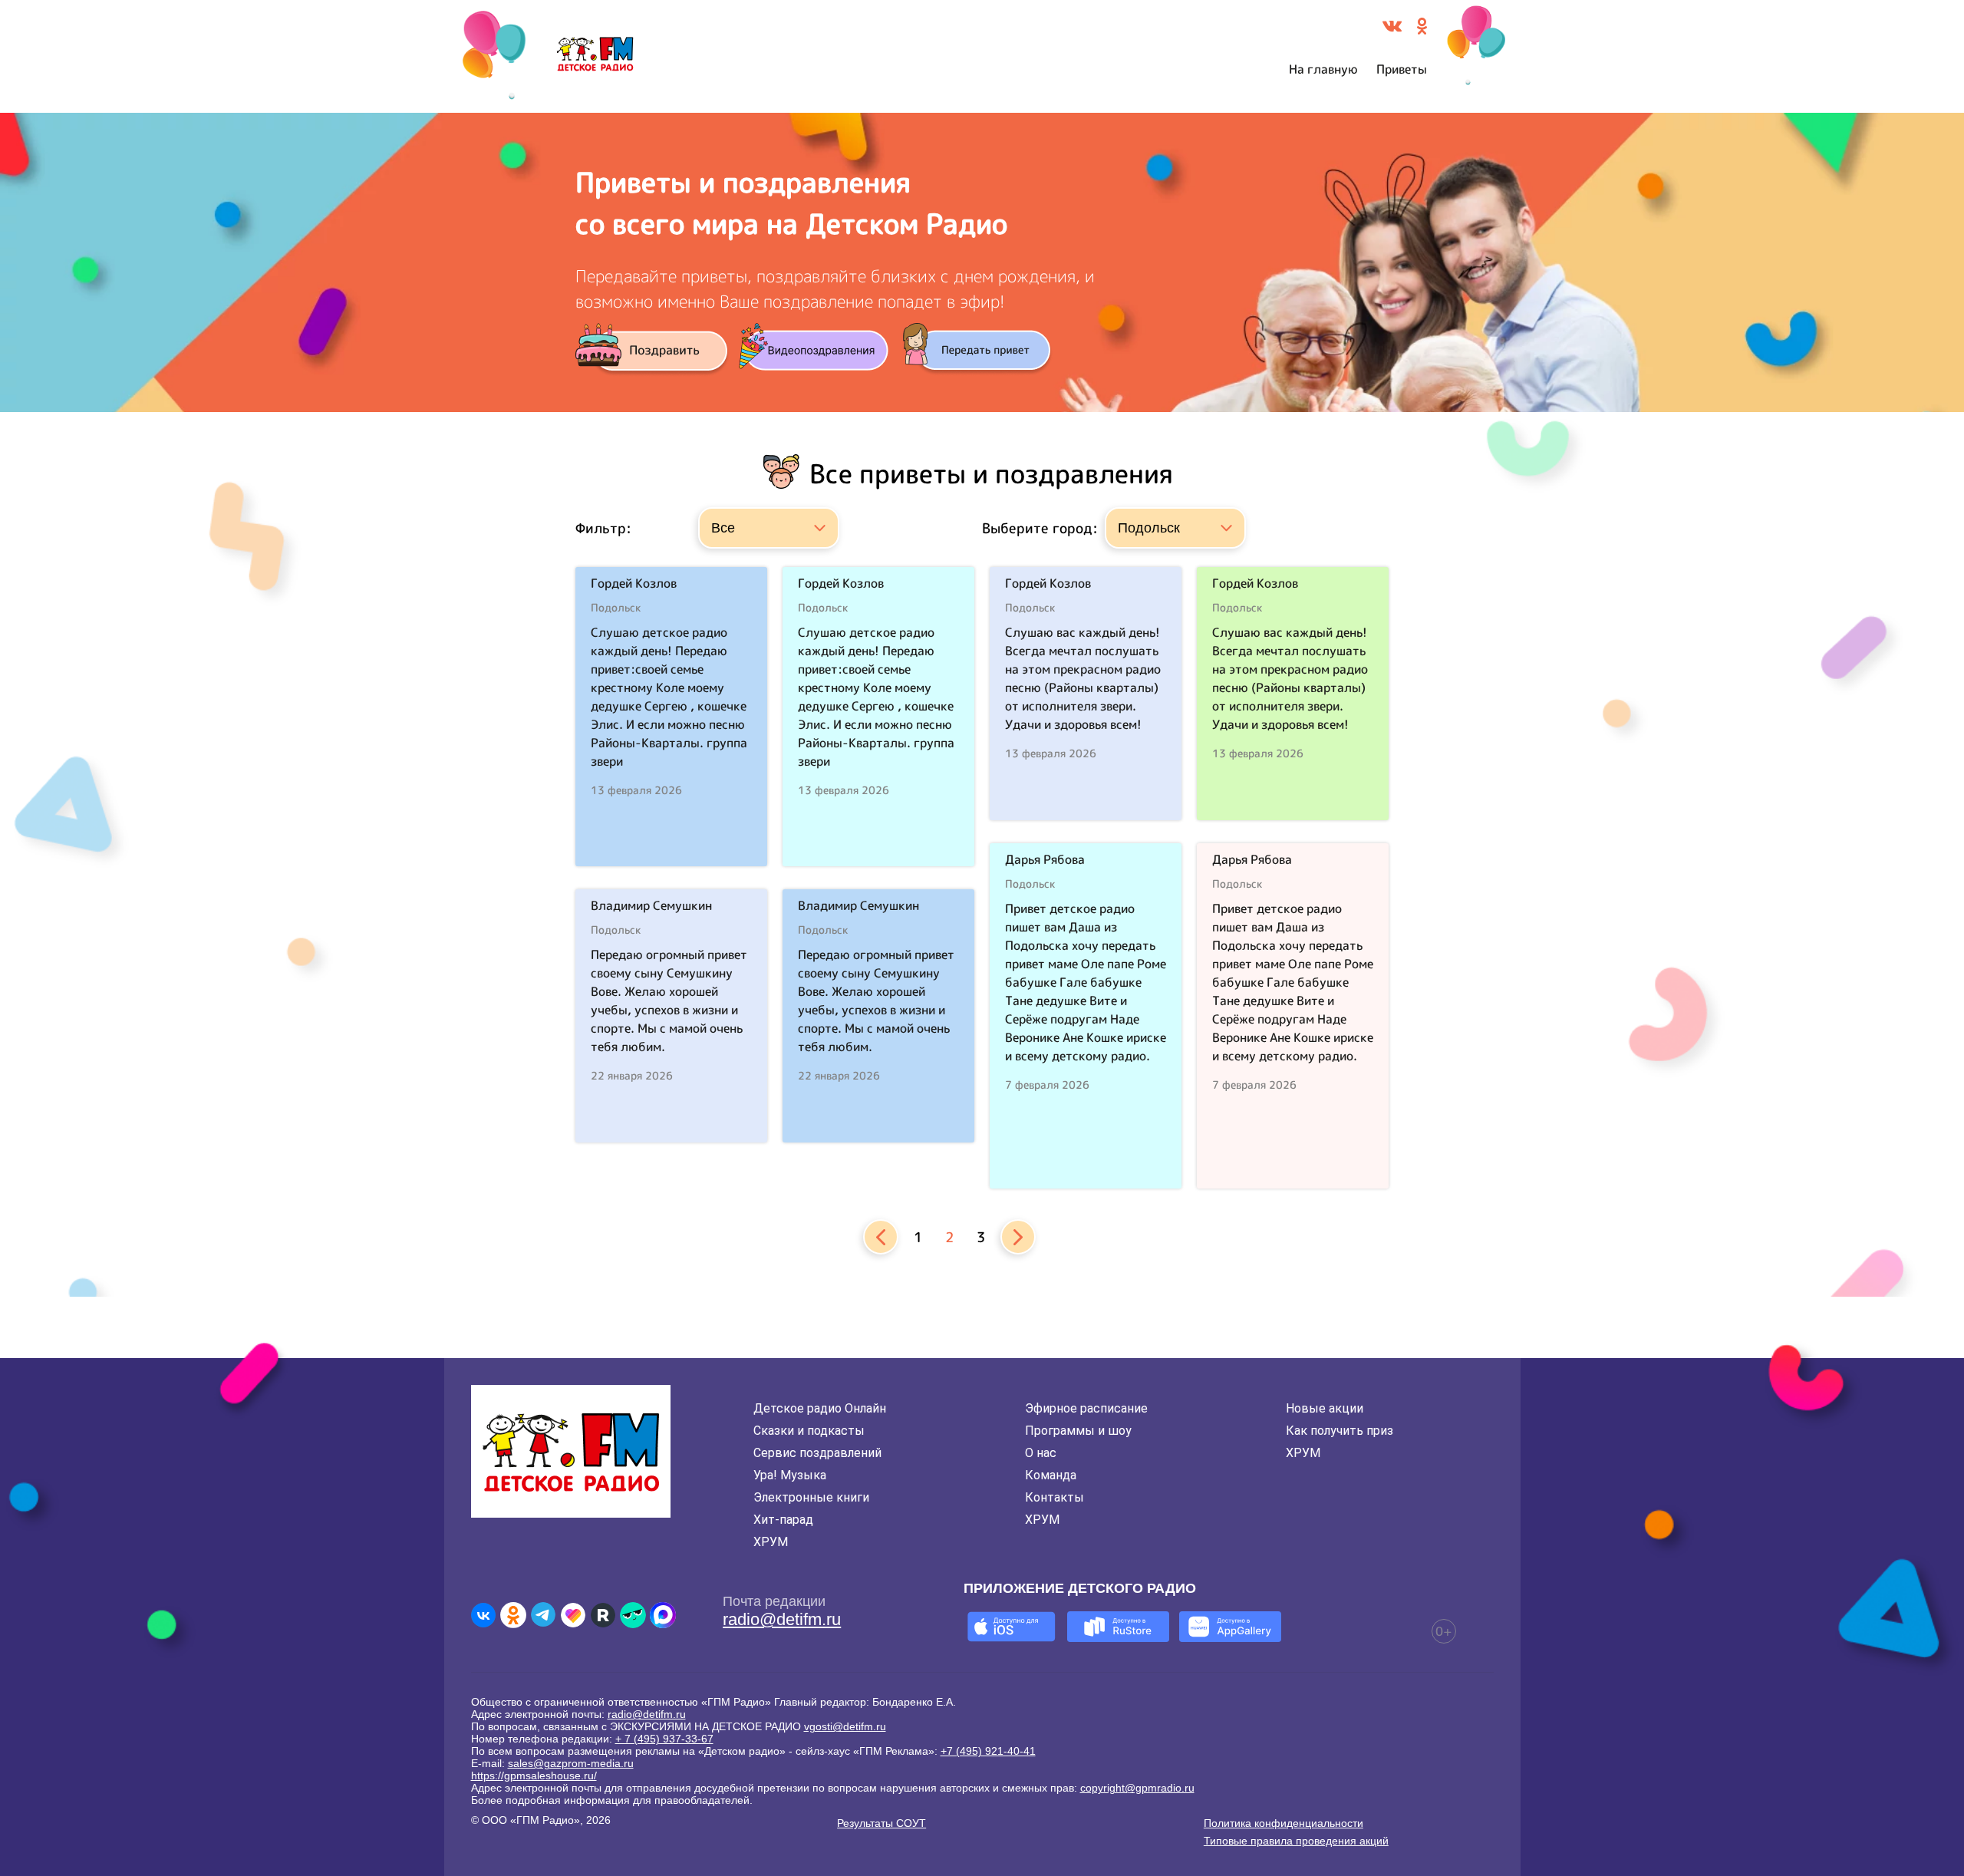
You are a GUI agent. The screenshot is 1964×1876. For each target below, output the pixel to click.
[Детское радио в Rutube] (603, 1615)
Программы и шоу (1078, 1431)
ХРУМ (771, 1542)
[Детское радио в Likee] (573, 1615)
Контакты (1054, 1497)
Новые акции (1325, 1408)
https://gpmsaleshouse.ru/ (534, 1775)
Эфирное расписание (1086, 1408)
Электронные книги (811, 1497)
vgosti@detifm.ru (845, 1726)
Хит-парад (783, 1520)
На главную (1323, 69)
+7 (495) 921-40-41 (988, 1751)
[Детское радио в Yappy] (633, 1615)
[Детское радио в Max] (663, 1615)
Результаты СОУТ (881, 1823)
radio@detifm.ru (782, 1619)
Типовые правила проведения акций (1296, 1841)
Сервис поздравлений (817, 1453)
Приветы (1402, 69)
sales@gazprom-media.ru (571, 1763)
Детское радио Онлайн (820, 1408)
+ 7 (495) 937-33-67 (664, 1739)
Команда (1051, 1475)
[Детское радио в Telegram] (543, 1615)
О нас (1041, 1453)
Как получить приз (1340, 1431)
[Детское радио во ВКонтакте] (483, 1615)
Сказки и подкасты (809, 1431)
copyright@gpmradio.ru (1137, 1788)
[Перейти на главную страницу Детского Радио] (595, 57)
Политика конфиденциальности (1284, 1823)
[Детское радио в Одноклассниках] (513, 1615)
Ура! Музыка (790, 1475)
